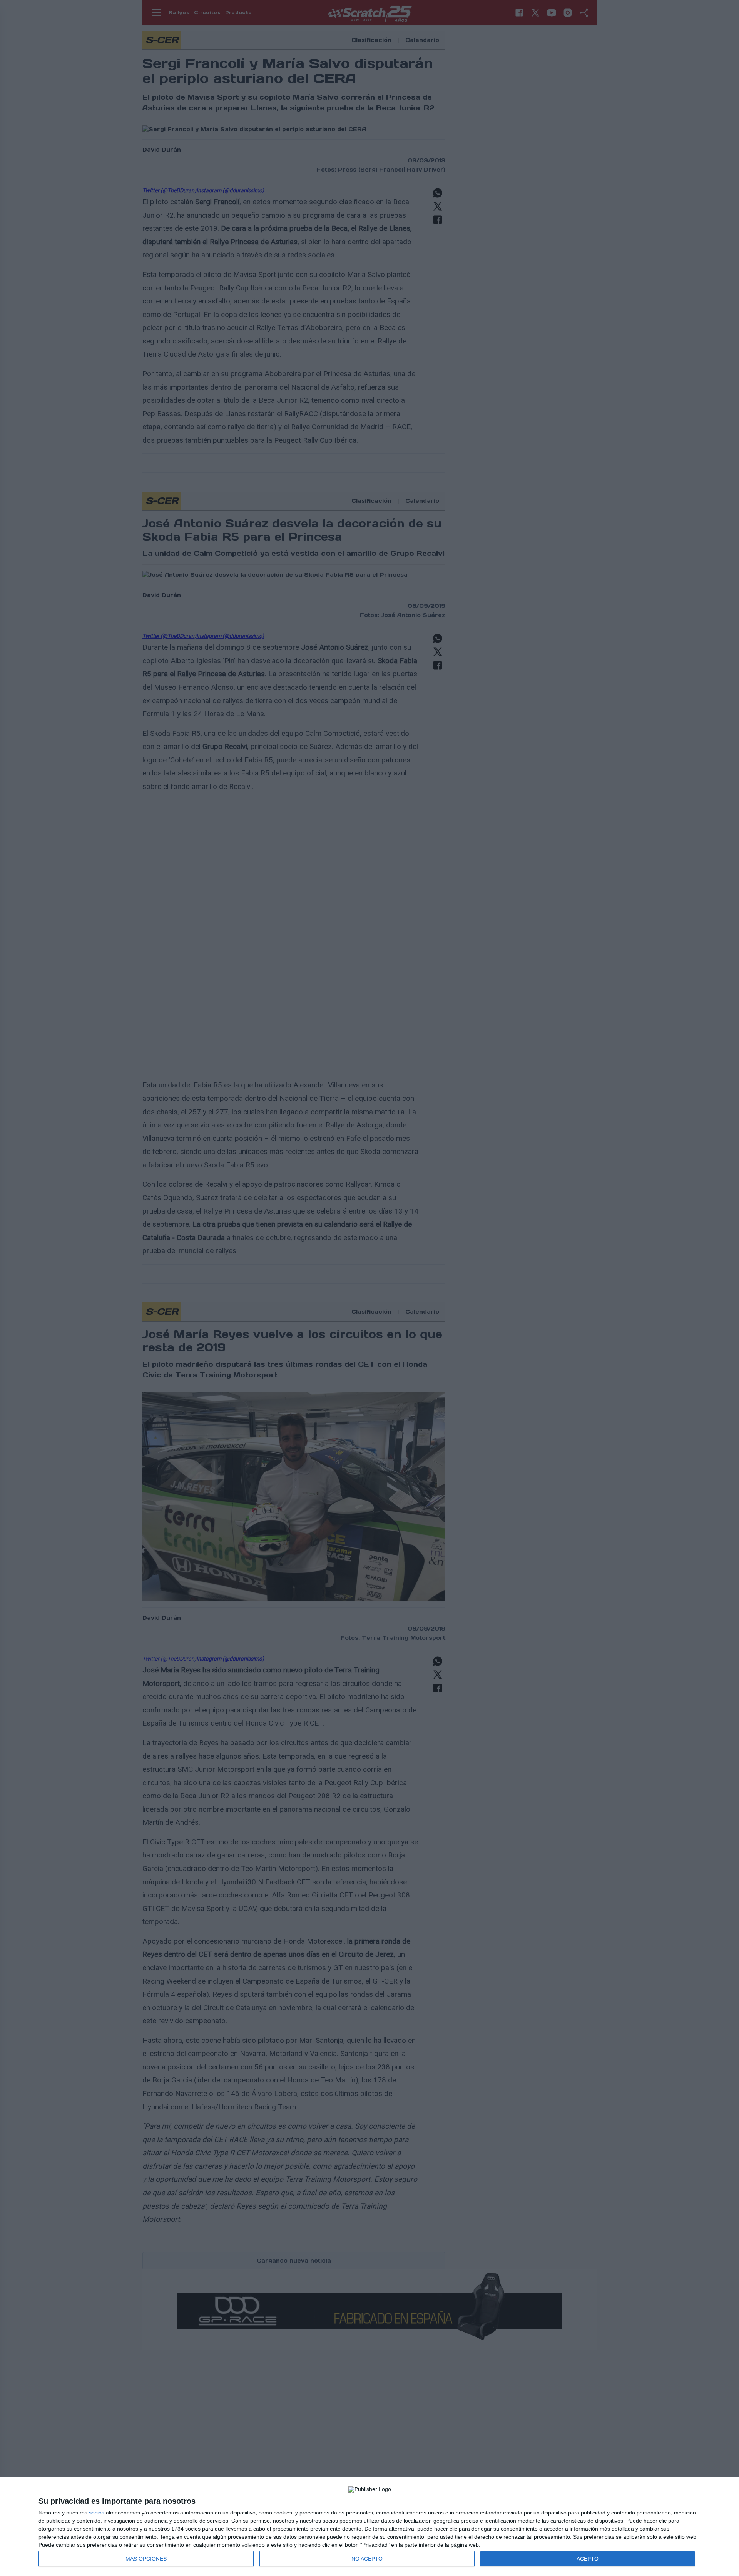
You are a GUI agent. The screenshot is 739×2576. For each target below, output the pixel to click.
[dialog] (369, 2527)
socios (97, 2513)
